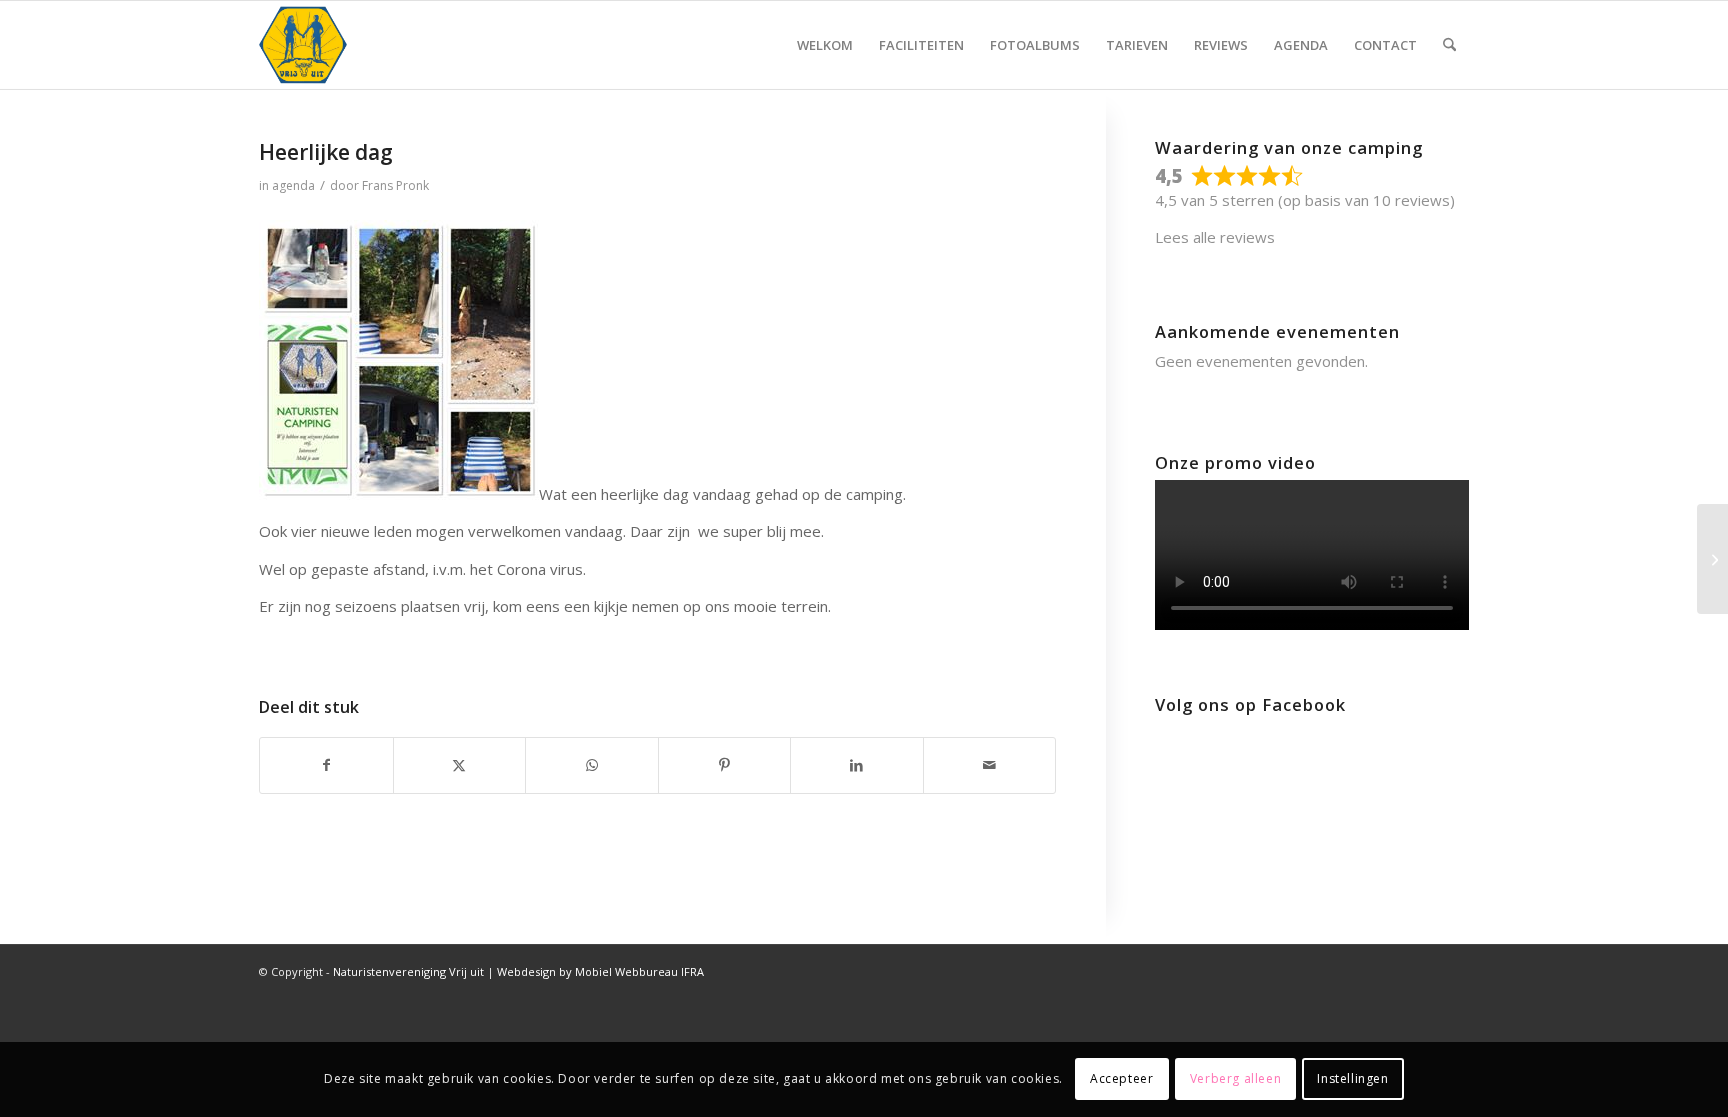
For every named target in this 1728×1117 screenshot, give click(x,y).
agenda (293, 185)
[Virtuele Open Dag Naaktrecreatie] (1712, 559)
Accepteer (1121, 1078)
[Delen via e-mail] (990, 765)
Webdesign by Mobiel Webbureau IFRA (600, 971)
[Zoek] (1449, 45)
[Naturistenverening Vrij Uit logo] (303, 45)
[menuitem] (825, 45)
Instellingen (1352, 1078)
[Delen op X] (460, 765)
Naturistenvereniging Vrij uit (408, 971)
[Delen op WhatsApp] (592, 765)
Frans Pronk (395, 185)
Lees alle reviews (1215, 237)
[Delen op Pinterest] (725, 765)
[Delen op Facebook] (326, 765)
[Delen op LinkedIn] (857, 765)
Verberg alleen (1235, 1078)
